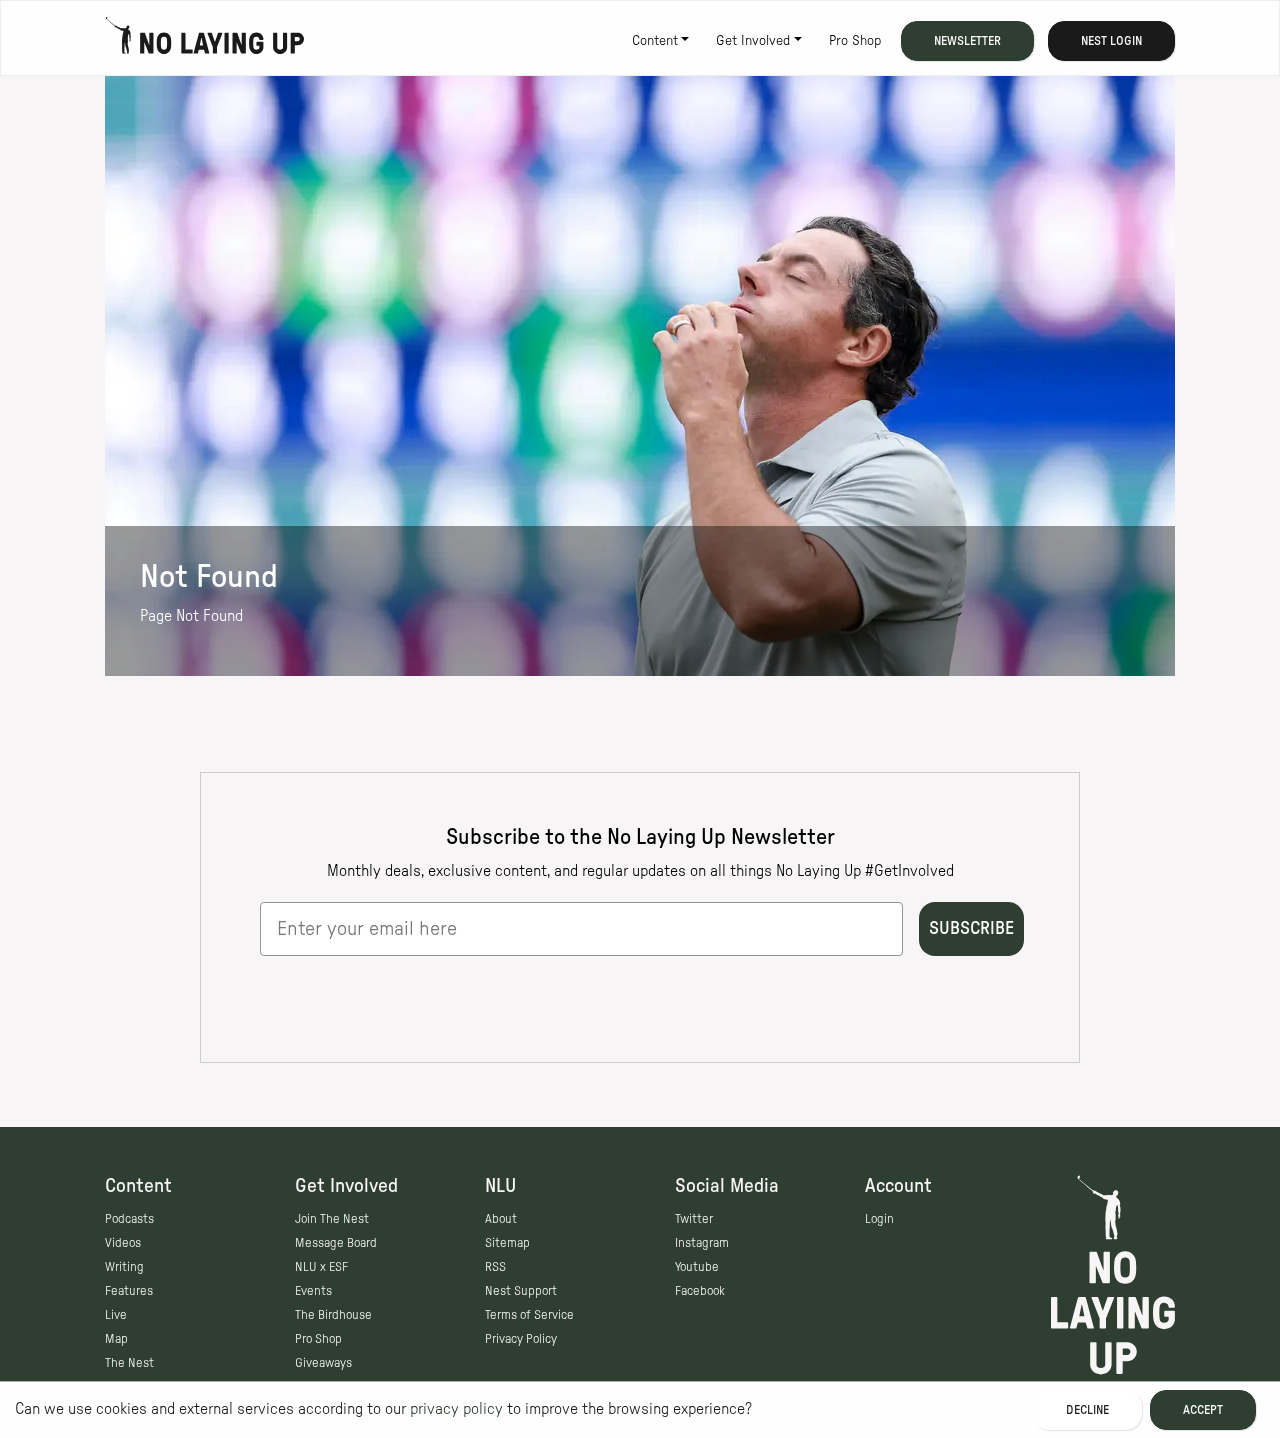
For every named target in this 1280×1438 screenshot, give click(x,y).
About (501, 1219)
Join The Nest (332, 1219)
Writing (124, 1267)
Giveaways (323, 1363)
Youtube (697, 1267)
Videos (123, 1243)
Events (313, 1291)
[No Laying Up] (205, 41)
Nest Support (521, 1291)
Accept (1203, 1410)
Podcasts (129, 1219)
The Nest (129, 1363)
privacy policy (456, 1409)
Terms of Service (529, 1315)
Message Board (336, 1243)
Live (116, 1315)
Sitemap (507, 1243)
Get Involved (753, 41)
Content (655, 41)
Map (116, 1339)
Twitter (694, 1219)
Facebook (700, 1291)
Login (879, 1219)
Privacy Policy (521, 1339)
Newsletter (967, 41)
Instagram (702, 1243)
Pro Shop (855, 41)
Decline (1087, 1410)
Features (129, 1291)
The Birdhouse (333, 1315)
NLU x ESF (321, 1267)
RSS (495, 1267)
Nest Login (1111, 41)
